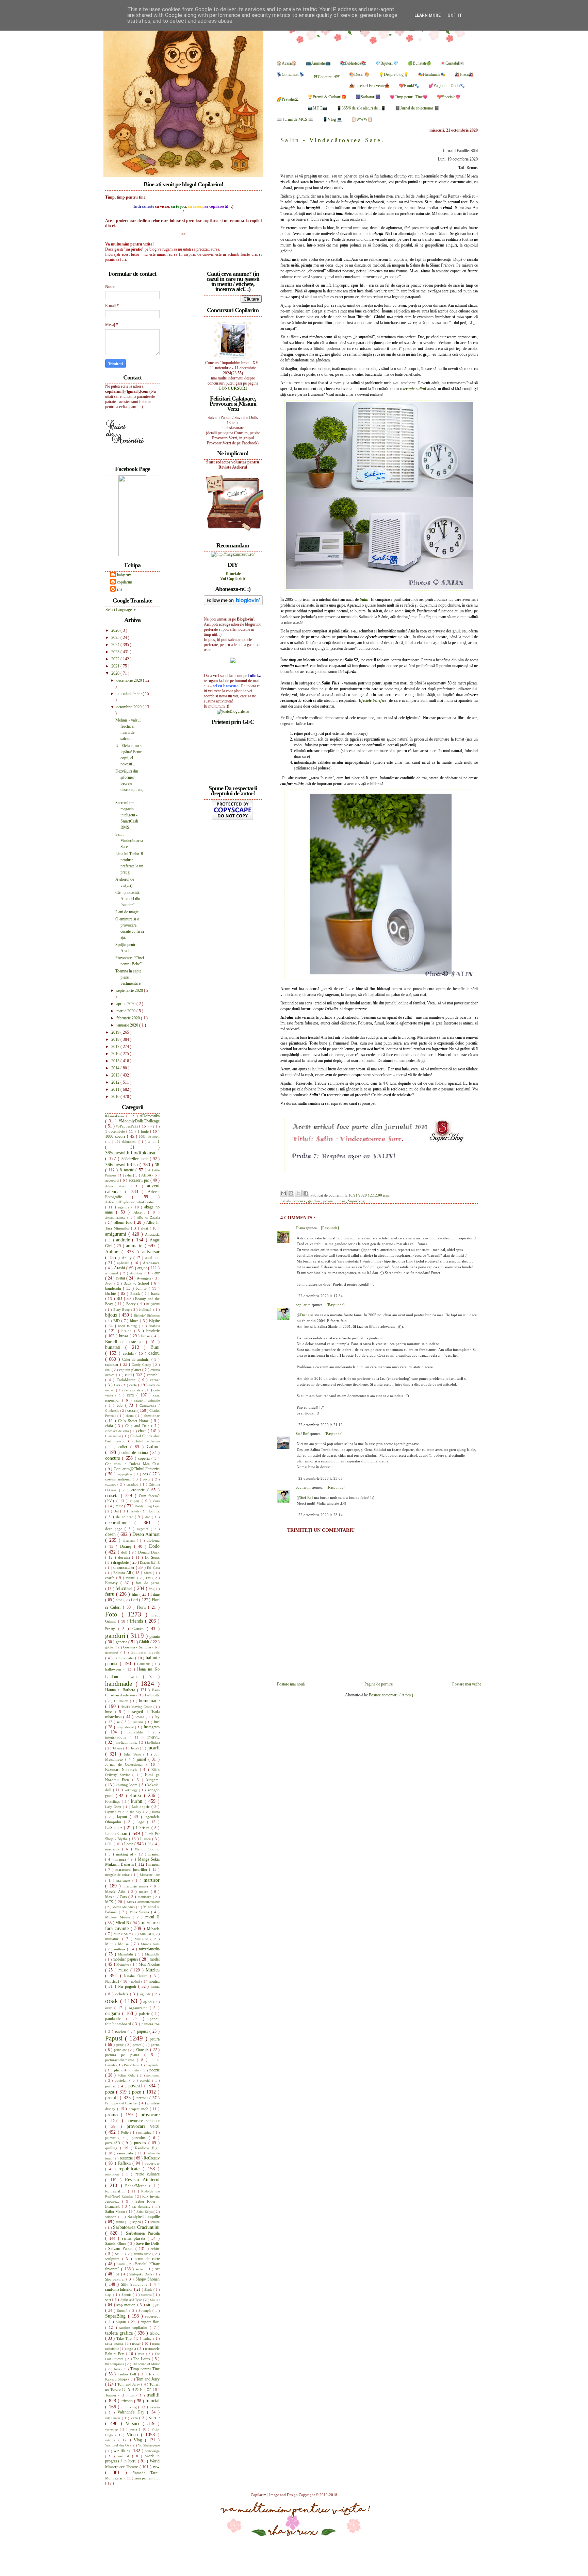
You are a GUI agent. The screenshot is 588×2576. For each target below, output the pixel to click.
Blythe (154, 1321)
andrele (124, 1240)
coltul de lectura (135, 1453)
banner (142, 1288)
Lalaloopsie (142, 1807)
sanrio (120, 2222)
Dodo (154, 1546)
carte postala (134, 1390)
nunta (155, 1986)
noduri (136, 1981)
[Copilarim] (132, 555)
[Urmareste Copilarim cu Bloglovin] (233, 604)
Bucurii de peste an (126, 1342)
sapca (137, 2222)
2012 (116, 1082)
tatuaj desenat (115, 2344)
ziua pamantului (147, 2478)
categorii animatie (147, 1400)
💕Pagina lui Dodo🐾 (447, 86)
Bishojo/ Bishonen (147, 1315)
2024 (116, 645)
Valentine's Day (132, 2412)
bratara (154, 1326)
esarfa (111, 1578)
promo (113, 2115)
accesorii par (140, 1180)
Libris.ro (144, 1828)
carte (134, 1385)
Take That (125, 2338)
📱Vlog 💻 (332, 119)
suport (122, 2322)
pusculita (140, 2138)
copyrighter (125, 1474)
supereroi (152, 2316)
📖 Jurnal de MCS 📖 (295, 119)
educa (148, 1573)
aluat (145, 1228)
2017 (116, 1047)
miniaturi (114, 1939)
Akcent (141, 1212)
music (124, 1970)
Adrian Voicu (118, 1186)
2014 (116, 1068)
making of (126, 1854)
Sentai (122, 2264)
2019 (116, 1032)
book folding (128, 1326)
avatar (121, 1278)
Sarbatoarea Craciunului (136, 2227)
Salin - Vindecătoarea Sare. (332, 140)
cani (108, 1370)
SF (118, 2274)
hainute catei (124, 1658)
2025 (116, 638)
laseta (156, 1812)
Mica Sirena (140, 1912)
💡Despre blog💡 (394, 74)
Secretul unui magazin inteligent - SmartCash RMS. (127, 815)
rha (120, 589)
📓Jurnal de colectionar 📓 (417, 108)
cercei (132, 1410)
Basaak (136, 1294)
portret (111, 2086)
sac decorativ (142, 2207)
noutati (154, 1981)
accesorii (113, 1180)
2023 (116, 652)
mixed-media (149, 1949)
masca (145, 1892)
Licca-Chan (117, 1833)
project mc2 (139, 2109)
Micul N (123, 1923)
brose (146, 1336)
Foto (113, 1614)
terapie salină (415, 389)
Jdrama (118, 1748)
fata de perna (148, 1583)
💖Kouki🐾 (409, 86)
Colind (153, 1446)
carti (132, 1395)
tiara (118, 2369)
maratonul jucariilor (132, 1869)
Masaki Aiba (117, 1892)
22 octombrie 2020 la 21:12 (321, 1425)
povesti (329, 1201)
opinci (148, 2002)
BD (120, 1299)
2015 (116, 1061)
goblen (110, 1647)
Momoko (123, 1964)
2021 (116, 666)
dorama (125, 1557)
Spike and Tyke (132, 2300)
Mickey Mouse (119, 1917)
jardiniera (153, 1742)
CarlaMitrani (128, 1380)
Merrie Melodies (124, 1907)
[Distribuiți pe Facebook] (306, 1193)
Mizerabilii (127, 1954)
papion (121, 2031)
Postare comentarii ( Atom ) (391, 1695)
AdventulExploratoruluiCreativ (130, 1202)
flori (135, 1600)
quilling (113, 2148)
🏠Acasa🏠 (287, 63)
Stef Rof (303, 1434)
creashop (133, 1484)
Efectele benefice (373, 700)
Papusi (115, 2038)
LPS (149, 1844)
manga (121, 1859)
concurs (299, 1201)
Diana (301, 1228)
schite (155, 2249)
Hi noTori (122, 1701)
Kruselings (113, 1802)
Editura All (123, 1573)
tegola (132, 2349)
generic (122, 1642)
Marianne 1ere (150, 1875)
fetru (111, 1594)
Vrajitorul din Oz (118, 2445)
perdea (138, 2045)
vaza (135, 2418)
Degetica (144, 1529)
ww (156, 2467)
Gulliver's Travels (145, 1652)
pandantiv (116, 2019)
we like (121, 2451)
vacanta (155, 2407)
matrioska (145, 1897)
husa (110, 1712)
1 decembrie (116, 1131)
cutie (120, 1506)
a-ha (129, 1175)
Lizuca (146, 1839)
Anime (113, 1252)
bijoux (112, 1315)
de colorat (125, 1517)
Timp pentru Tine (145, 2369)
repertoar (152, 2163)
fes (151, 1589)
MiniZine (143, 1939)
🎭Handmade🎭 (432, 74)
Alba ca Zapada (148, 1217)
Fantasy (113, 1583)
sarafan (155, 2222)
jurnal (143, 1759)
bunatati (115, 1347)
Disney (127, 1546)
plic (118, 2070)
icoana (141, 1717)
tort (133, 2395)
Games (140, 1629)
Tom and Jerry (148, 2379)
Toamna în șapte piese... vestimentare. (128, 977)
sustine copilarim (135, 2327)
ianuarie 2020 (128, 1025)
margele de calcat (118, 1875)
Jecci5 (135, 1748)
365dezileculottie (136, 1159)
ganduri (315, 1201)
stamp (155, 2300)
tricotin (128, 2401)
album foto (124, 1222)
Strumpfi (145, 2311)
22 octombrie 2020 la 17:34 (321, 1296)
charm (130, 1416)
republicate (130, 2169)
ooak (113, 2001)
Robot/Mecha (137, 2186)
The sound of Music (146, 2364)
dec (149, 1517)
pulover (112, 2138)
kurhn (138, 1801)
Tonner (112, 2395)
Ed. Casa (153, 1568)
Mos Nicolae (149, 1964)
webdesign (152, 2451)
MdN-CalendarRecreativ (143, 1902)
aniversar (151, 1252)
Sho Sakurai (116, 2279)
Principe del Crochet (122, 2103)
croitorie (139, 1490)
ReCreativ (152, 2158)
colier (124, 1447)
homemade (149, 1700)
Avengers (145, 1278)
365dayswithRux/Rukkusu (130, 1153)
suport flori (150, 2322)
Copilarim (259, 2495)
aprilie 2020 (126, 1004)
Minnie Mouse (118, 1944)
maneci (154, 1854)
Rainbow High (147, 2148)
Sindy (149, 2290)
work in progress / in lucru (132, 2459)
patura (155, 2039)
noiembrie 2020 (129, 694)
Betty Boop (122, 1310)
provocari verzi (143, 2126)
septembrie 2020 (130, 990)
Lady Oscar (114, 1807)
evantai (132, 1578)
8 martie (128, 1170)
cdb (121, 1405)
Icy (157, 1717)
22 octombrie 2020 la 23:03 (321, 1478)
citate (143, 1431)
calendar (113, 1365)
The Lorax (142, 2359)
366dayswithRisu (122, 1165)
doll (125, 1552)
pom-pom (153, 2075)
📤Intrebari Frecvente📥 (369, 86)
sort (109, 2300)
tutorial (153, 2401)
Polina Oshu (127, 2075)
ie (119, 1722)
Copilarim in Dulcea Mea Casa (132, 1464)
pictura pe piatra (125, 2055)
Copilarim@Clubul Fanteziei (137, 1469)
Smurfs (127, 2295)
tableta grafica (120, 2333)
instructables (137, 1732)
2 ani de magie (127, 912)
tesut (142, 2354)
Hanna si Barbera (121, 1690)
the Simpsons (115, 2364)
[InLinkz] (233, 660)
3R (157, 1165)
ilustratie (138, 1722)
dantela (135, 1511)
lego (142, 1822)
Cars (118, 1385)
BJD (117, 1321)
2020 (116, 673)
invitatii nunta (127, 1742)
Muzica (153, 1970)
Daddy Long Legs (147, 1506)
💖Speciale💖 (449, 97)
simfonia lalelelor (120, 2289)
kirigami (153, 1780)
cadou (154, 1353)
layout (123, 1817)
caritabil (153, 1375)
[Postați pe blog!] (291, 1193)
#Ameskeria (116, 1116)
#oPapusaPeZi (127, 1126)
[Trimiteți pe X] (298, 1193)
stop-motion (127, 2305)
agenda (125, 1207)
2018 (116, 1039)
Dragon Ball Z (150, 1563)
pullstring (145, 2132)
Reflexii (125, 2163)
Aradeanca (151, 1263)
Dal (117, 1511)
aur (157, 1273)
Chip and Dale (138, 1426)
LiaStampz (115, 1828)
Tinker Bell (128, 2374)
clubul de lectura (147, 1441)
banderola (114, 1288)
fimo (120, 1600)
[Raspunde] (330, 1228)
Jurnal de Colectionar (126, 1764)
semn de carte (147, 2259)
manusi (154, 1864)
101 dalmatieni (127, 1142)
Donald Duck (149, 1552)
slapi (109, 2295)
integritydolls (117, 1737)
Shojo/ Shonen (148, 2279)
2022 (116, 659)
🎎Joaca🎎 (464, 74)
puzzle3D (114, 2143)
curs (156, 1501)
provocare (150, 2115)
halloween (114, 1669)
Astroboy (137, 1273)
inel (157, 1722)
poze (342, 1201)
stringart (153, 2305)
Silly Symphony (136, 2284)
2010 (116, 1097)
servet (141, 2269)
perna (155, 2045)
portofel (146, 2080)
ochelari (122, 1994)
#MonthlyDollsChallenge (139, 1121)
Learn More (428, 15)
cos (146, 1474)
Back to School (137, 1283)
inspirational (126, 1727)
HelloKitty (152, 1695)
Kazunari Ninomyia (122, 1769)
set (157, 2269)
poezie (154, 2070)
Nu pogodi (128, 1986)
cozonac (111, 1484)
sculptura (114, 2259)
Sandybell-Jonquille (144, 2217)
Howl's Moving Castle (137, 1707)
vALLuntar (113, 2418)
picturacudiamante (121, 2060)
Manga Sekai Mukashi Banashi (132, 1862)
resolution (113, 2174)
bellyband (153, 1304)
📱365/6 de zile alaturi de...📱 (361, 108)
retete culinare (148, 2174)
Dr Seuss (152, 1557)
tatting (148, 2338)
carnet (155, 1380)
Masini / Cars (117, 1897)
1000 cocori (116, 1136)
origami (114, 2013)
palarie (145, 2014)
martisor (152, 1880)
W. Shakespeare (149, 2445)
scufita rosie (143, 2254)
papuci (143, 2031)
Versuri (134, 2423)
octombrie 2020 (129, 707)
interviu (153, 1737)
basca (155, 1293)
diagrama (130, 1540)
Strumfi (123, 2311)
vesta (134, 2429)
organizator (139, 2008)
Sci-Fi (120, 2254)
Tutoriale (233, 574)
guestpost (113, 1652)
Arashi (120, 1268)
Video (134, 2435)
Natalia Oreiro (137, 1976)
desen (111, 1534)
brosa (124, 1336)
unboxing (130, 2407)
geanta (154, 1637)
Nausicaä (113, 1981)
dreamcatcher (125, 1567)
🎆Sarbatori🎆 (368, 97)
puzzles (141, 2143)
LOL (109, 1844)
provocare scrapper (143, 2121)
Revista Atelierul (142, 2180)
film (136, 1594)
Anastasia (152, 1234)
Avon (110, 1283)
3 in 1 (154, 1141)
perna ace (121, 2050)
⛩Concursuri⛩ (327, 77)
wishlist (125, 2456)
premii (112, 2098)
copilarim (304, 1305)
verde (154, 2418)
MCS (110, 1902)
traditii (153, 2395)
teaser (137, 2343)
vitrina (112, 2440)
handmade (120, 1684)
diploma (153, 1540)
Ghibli (145, 1642)
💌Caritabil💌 (452, 63)
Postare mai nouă (291, 1684)
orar (110, 2008)
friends (137, 1621)
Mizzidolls (152, 1954)
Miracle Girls (150, 1944)
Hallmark (144, 1664)
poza (111, 2092)
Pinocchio (131, 2065)
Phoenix (143, 2050)
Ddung (154, 1511)
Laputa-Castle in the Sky (124, 1812)
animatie (135, 1245)
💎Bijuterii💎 (387, 63)
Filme (155, 1594)
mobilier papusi (126, 1959)
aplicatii (124, 1263)
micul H (153, 1917)
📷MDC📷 (317, 108)
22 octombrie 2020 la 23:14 (321, 1515)
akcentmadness (116, 1217)
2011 (116, 1089)
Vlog (139, 2440)
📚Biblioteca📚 (353, 63)
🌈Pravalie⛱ (288, 99)
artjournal (113, 1273)
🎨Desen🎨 (359, 74)
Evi (149, 1578)
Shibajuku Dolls (141, 2274)
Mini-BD (147, 1934)
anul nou (152, 1258)
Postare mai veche (467, 1684)
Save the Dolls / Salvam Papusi (132, 2246)
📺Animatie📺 (318, 63)
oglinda (146, 1994)
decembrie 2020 (130, 680)
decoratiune (120, 1523)
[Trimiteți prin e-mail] (283, 1193)
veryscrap (112, 2429)
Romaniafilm (117, 2191)
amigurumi (117, 1234)
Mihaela (153, 1929)
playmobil (153, 2065)
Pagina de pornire (379, 1684)
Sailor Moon (116, 2211)
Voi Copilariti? (233, 579)
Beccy (132, 1304)
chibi (110, 1426)
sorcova (147, 2295)
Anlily (128, 1258)
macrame (114, 1849)
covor (148, 1479)
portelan (122, 2080)
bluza (135, 1321)
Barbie (111, 1293)
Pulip (126, 2132)
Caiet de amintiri (137, 1359)
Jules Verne (133, 1754)
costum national (119, 1479)
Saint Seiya (145, 2212)
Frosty (112, 1629)
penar (121, 2045)
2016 (116, 1054)
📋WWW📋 (362, 119)
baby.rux (124, 575)
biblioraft (146, 1310)
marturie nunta (137, 1886)
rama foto (126, 2153)
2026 (116, 630)
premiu (143, 2098)
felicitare (125, 1588)
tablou (155, 2333)
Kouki (137, 1795)
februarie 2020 (129, 1018)
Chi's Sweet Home (134, 1421)
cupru (136, 1501)
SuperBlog (356, 1201)
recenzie (127, 2158)
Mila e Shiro (123, 1934)
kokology (132, 1790)
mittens (120, 1949)
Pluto (136, 2070)
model (155, 1959)
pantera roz (151, 2024)
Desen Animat (146, 1534)
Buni (155, 1347)
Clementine (114, 1436)
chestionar (152, 1416)
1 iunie (144, 1131)
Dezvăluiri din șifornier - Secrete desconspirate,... (130, 783)
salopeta (112, 2217)
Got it (455, 15)
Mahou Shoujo (147, 1849)
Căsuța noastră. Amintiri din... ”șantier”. (129, 899)
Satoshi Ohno (116, 2243)
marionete (124, 1880)
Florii (142, 1607)
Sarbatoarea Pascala (143, 2233)
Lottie (129, 1844)
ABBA (147, 1175)
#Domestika (150, 1116)
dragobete (121, 1562)
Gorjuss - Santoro (138, 1647)
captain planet (131, 1370)
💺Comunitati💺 (291, 74)
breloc (128, 1331)
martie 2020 (126, 1011)
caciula (129, 1353)
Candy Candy (142, 1365)
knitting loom (127, 1785)
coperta (145, 1458)
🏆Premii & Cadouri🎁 (327, 97)
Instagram (152, 1727)
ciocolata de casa (118, 1431)
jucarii (153, 1748)
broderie (153, 1331)
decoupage (115, 1529)
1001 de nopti (149, 1137)
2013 (116, 1075)
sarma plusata (135, 2238)
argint (143, 1268)
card (129, 1375)
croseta (113, 1495)
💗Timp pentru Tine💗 (409, 97)
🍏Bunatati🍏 (419, 63)
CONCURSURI (233, 388)
